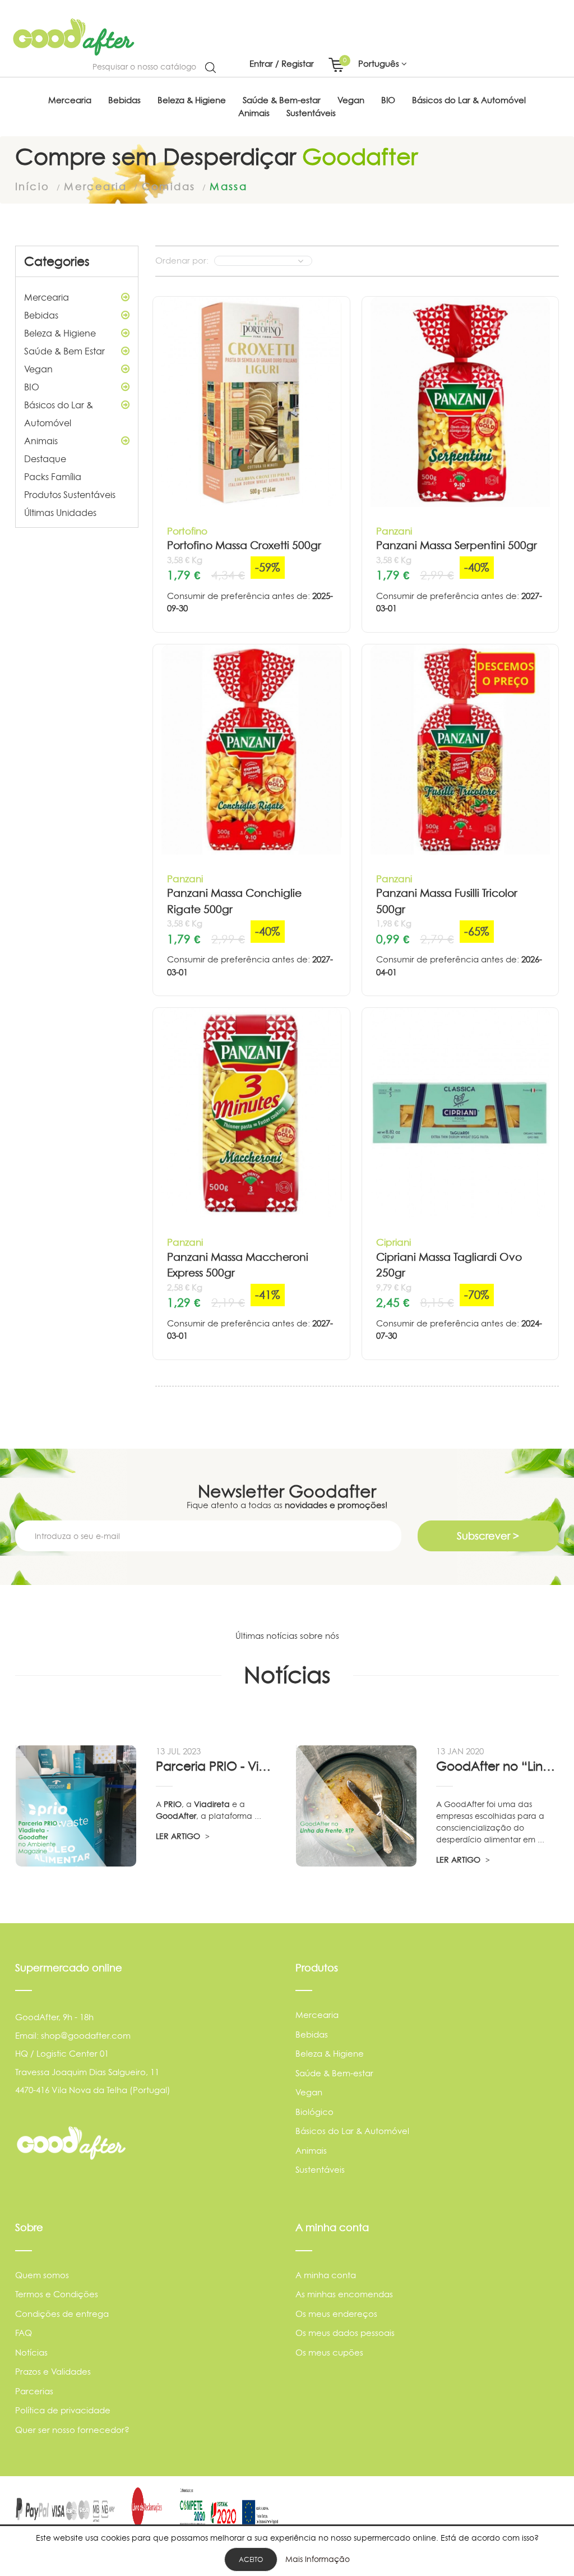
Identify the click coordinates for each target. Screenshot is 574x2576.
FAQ (24, 2333)
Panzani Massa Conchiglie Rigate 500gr (234, 901)
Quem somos (42, 2275)
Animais (41, 441)
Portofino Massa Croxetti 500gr (244, 545)
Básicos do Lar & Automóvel (59, 414)
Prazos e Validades (53, 2372)
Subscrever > (488, 1536)
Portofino (187, 531)
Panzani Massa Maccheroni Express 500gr (238, 1265)
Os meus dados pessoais (345, 2333)
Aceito (251, 2559)
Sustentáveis (320, 2170)
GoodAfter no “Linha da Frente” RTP (497, 1766)
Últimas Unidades (60, 513)
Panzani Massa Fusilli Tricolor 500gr (447, 901)
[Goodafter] (74, 37)
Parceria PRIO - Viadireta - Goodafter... (217, 1766)
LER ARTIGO (179, 1836)
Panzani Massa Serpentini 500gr (457, 545)
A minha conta (326, 2275)
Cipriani (394, 1242)
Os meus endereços (336, 2314)
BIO (32, 387)
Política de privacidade (63, 2410)
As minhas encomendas (344, 2294)
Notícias (31, 2352)
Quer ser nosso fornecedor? (72, 2430)
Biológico (314, 2112)
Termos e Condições (57, 2294)
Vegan (38, 369)
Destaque (45, 459)
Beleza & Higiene (60, 333)
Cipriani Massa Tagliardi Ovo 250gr (449, 1265)
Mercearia (47, 297)
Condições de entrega (62, 2314)
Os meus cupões (329, 2352)
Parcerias (34, 2391)
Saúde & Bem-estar (334, 2073)
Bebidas (41, 315)
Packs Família (53, 477)
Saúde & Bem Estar (64, 351)
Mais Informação (318, 2559)
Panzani (394, 531)
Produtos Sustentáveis (70, 495)
